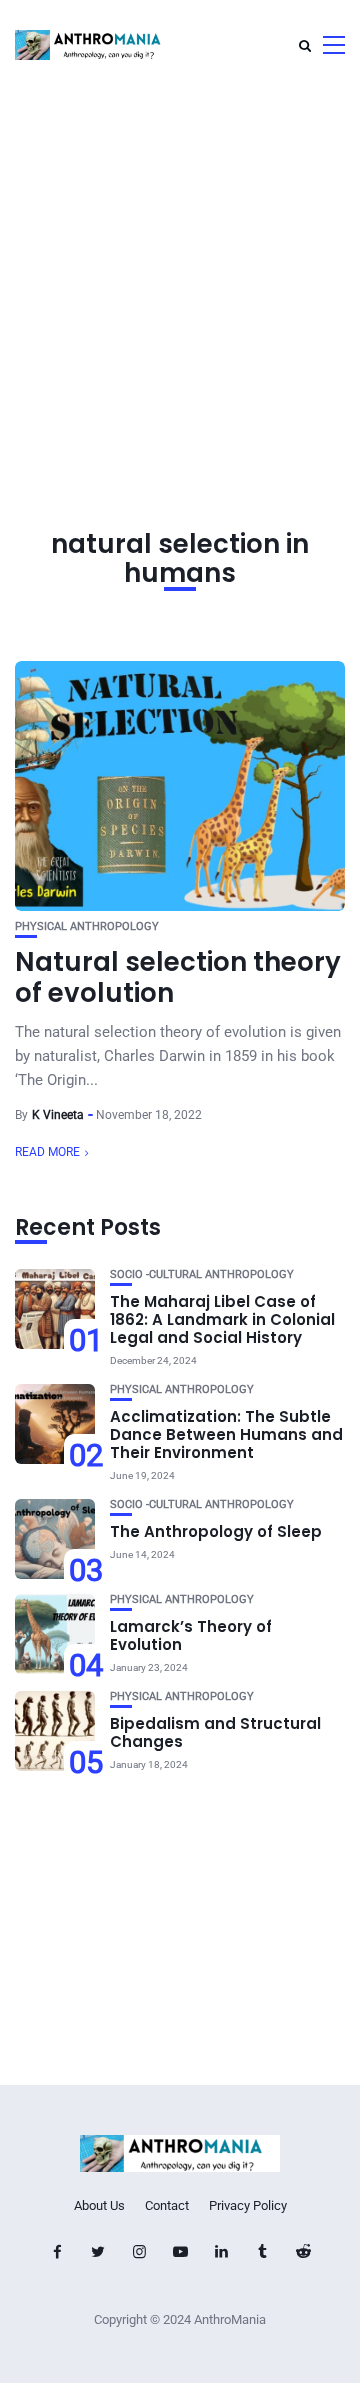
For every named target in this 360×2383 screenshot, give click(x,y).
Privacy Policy (248, 2205)
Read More (47, 1152)
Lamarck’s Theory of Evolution (191, 1635)
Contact (167, 2205)
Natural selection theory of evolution (178, 977)
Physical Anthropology (87, 926)
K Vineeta (58, 1115)
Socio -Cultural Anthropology (202, 1274)
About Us (99, 2205)
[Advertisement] (180, 280)
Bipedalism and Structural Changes (215, 1732)
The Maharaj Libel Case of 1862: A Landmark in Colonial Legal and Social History (222, 1319)
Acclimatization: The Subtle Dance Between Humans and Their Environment (226, 1434)
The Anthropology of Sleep (216, 1531)
